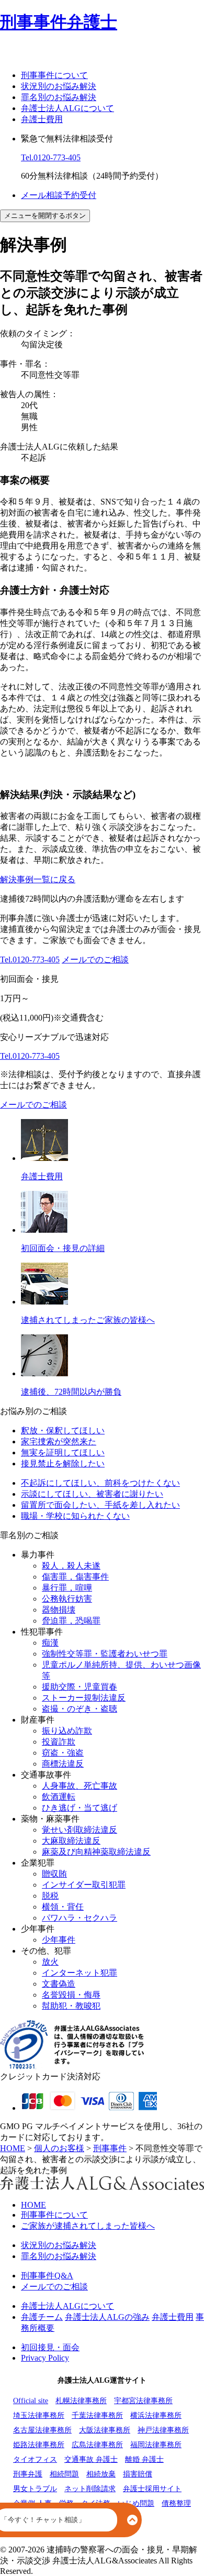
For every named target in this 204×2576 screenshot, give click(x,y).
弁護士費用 (42, 119)
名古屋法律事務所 (42, 2430)
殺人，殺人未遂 (71, 1566)
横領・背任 (63, 1907)
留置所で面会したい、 (100, 1505)
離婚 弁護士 (144, 2459)
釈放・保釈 (63, 1430)
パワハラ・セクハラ (80, 1918)
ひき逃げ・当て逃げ (80, 1808)
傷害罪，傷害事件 (75, 1577)
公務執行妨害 (67, 1599)
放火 (50, 1962)
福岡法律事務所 (156, 2445)
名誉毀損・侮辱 (71, 1995)
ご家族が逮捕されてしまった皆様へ (88, 2226)
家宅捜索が (59, 1442)
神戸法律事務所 (163, 2430)
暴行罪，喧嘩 (67, 1588)
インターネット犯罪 (80, 1973)
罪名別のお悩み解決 (59, 97)
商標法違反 (63, 1764)
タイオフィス (35, 2459)
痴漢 (50, 1643)
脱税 (50, 1896)
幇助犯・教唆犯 (71, 2006)
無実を (63, 1453)
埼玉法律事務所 (39, 2415)
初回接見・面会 (50, 2347)
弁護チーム (42, 2317)
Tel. (51, 157)
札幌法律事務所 (81, 2401)
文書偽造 (59, 1984)
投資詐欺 (59, 1742)
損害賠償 (138, 2474)
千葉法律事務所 (97, 2415)
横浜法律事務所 (156, 2415)
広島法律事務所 (97, 2445)
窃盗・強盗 (63, 1753)
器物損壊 (59, 1610)
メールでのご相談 (95, 960)
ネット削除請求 (90, 2489)
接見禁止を (63, 1464)
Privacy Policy (45, 2358)
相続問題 (64, 2474)
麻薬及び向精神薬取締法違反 (96, 1852)
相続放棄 (101, 2474)
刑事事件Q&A (47, 2276)
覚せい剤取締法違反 (80, 1830)
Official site (31, 2401)
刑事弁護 (28, 2474)
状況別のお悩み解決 (59, 86)
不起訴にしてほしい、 (100, 1483)
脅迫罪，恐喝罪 (71, 1621)
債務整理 (176, 2503)
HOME (33, 2205)
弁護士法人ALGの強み (107, 2317)
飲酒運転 (59, 1797)
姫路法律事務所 (39, 2445)
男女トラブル (35, 2489)
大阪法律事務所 (105, 2430)
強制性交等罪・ (105, 1654)
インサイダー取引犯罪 (84, 1885)
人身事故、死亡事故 (80, 1786)
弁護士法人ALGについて (67, 108)
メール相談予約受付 (59, 195)
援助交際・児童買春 (80, 1687)
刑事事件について (54, 75)
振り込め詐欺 (67, 1731)
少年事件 (59, 1940)
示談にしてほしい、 (92, 1494)
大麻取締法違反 (71, 1841)
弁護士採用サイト (152, 2489)
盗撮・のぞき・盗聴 (80, 1709)
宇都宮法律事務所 (143, 2401)
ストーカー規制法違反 (84, 1698)
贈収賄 (54, 1874)
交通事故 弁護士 (91, 2459)
